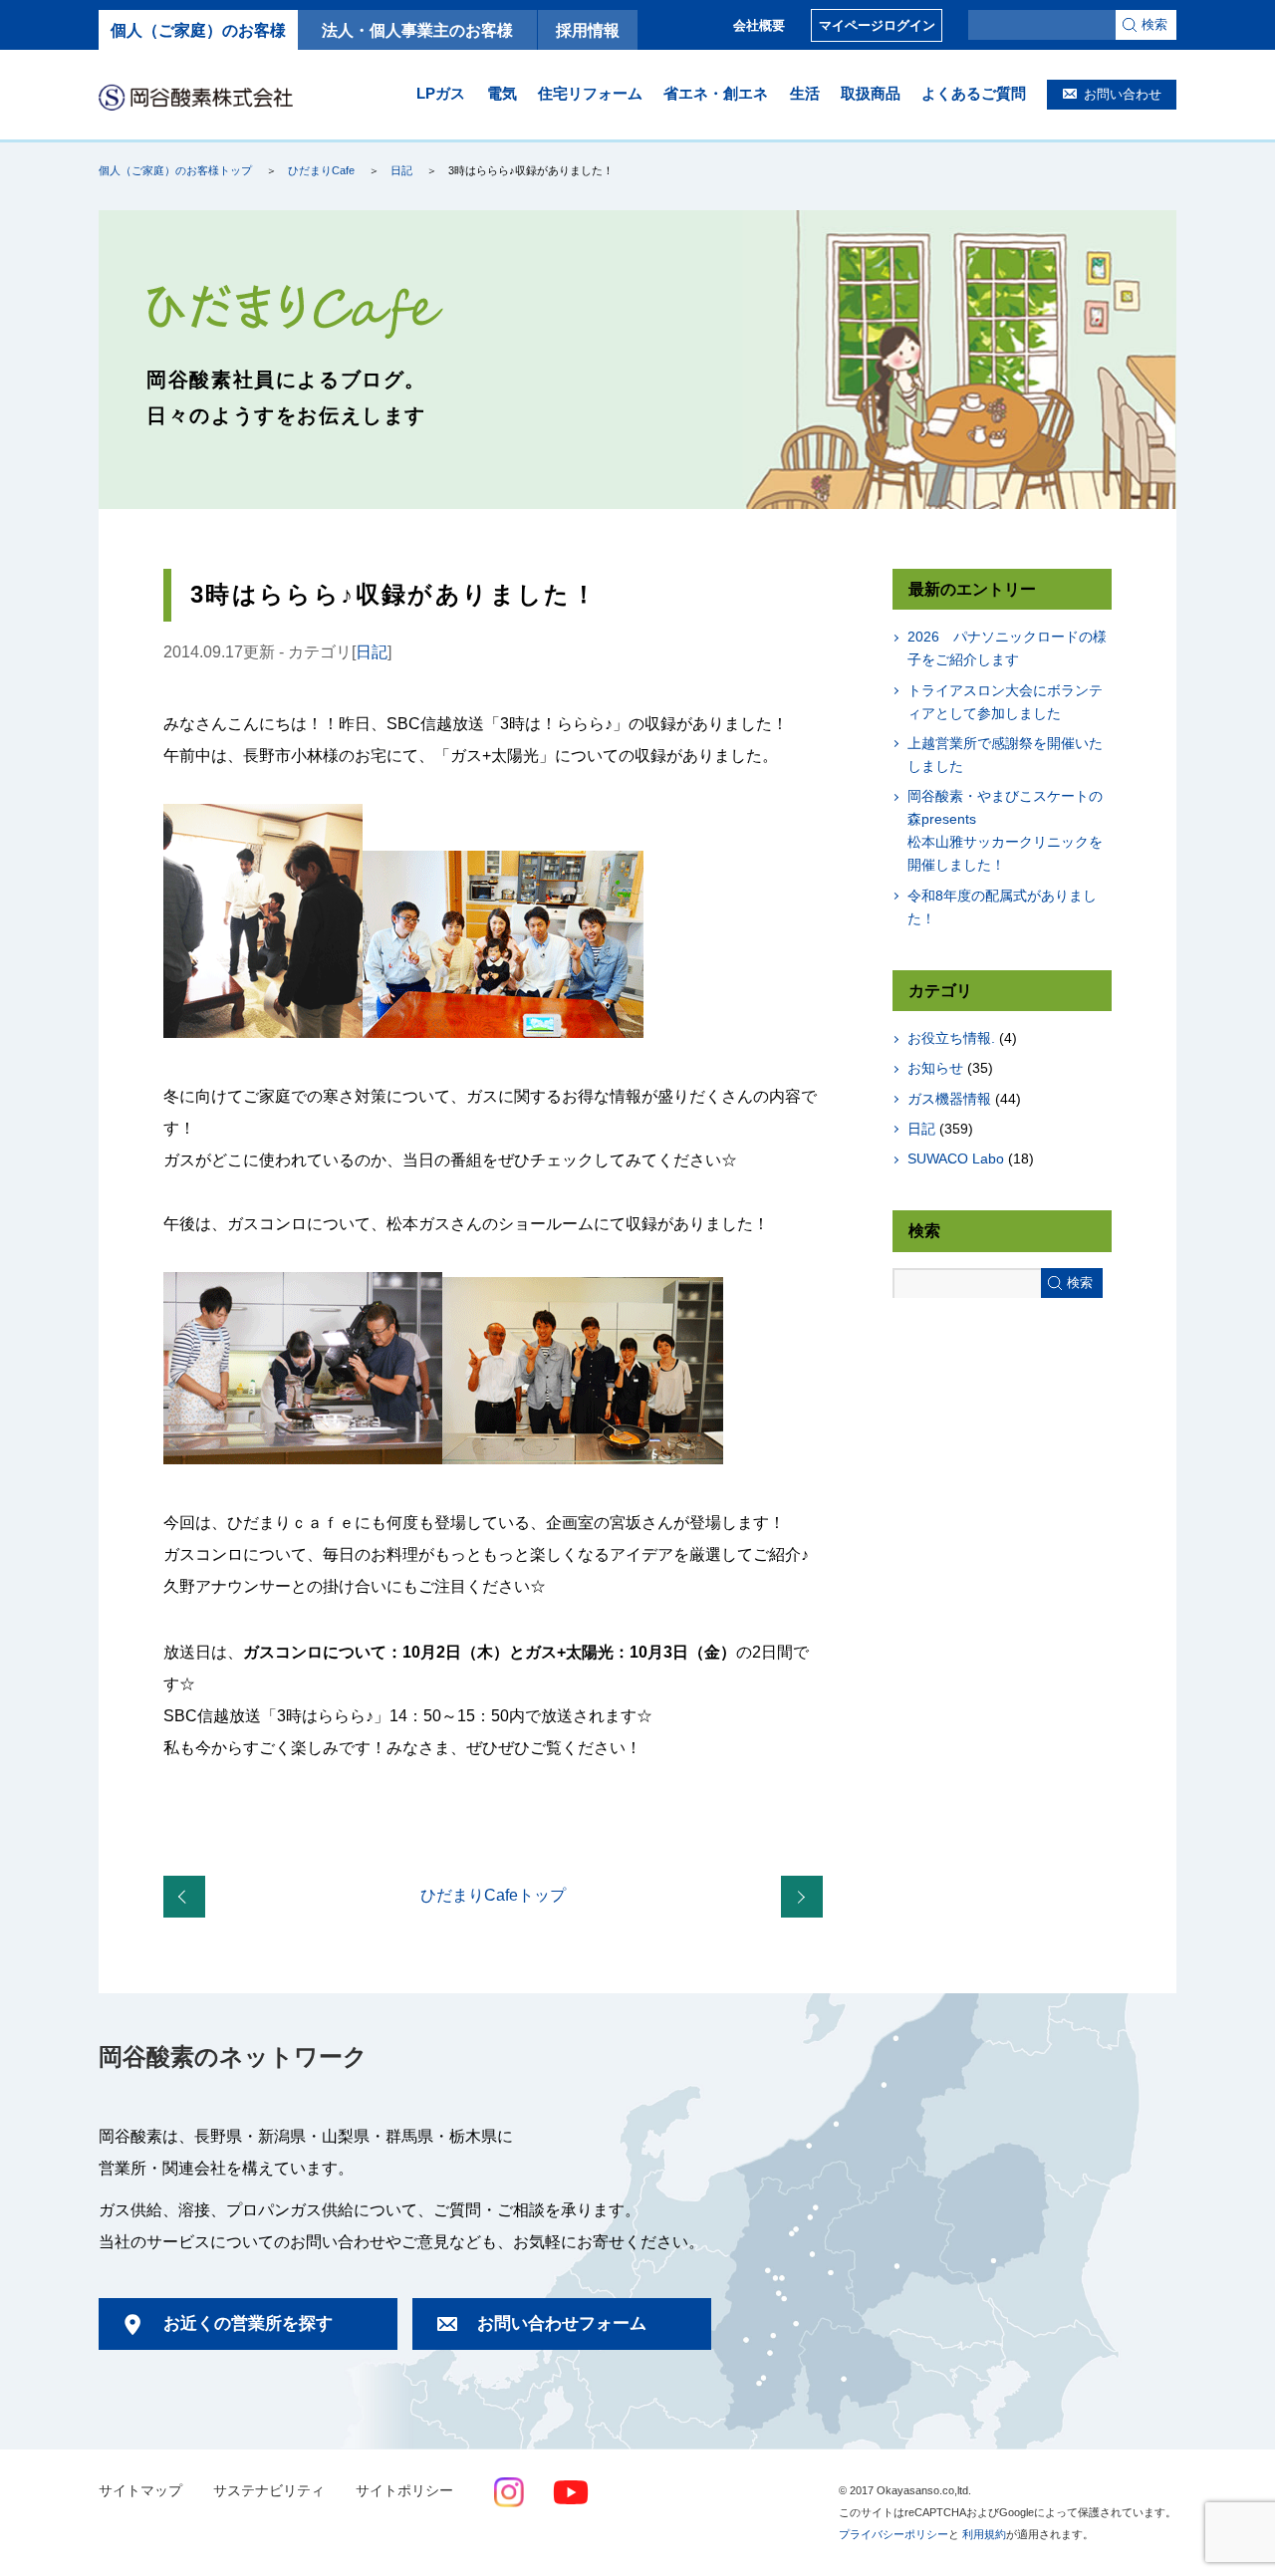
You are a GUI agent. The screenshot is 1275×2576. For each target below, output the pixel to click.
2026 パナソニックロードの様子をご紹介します (1007, 648)
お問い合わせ (1123, 94)
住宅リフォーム (590, 93)
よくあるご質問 (974, 93)
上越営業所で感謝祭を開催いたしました (1005, 755)
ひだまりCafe (321, 170)
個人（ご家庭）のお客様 (198, 30)
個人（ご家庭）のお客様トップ (175, 170)
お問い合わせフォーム (562, 2323)
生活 (805, 93)
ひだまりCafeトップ (493, 1895)
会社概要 (759, 25)
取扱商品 (871, 93)
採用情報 (588, 30)
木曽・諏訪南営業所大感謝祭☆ (806, 1898)
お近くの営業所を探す (248, 2323)
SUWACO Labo (956, 1159)
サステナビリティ (269, 2491)
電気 (502, 93)
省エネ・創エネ (716, 93)
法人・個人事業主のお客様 (417, 30)
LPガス (441, 93)
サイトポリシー (404, 2491)
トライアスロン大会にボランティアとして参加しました (1005, 702)
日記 (401, 170)
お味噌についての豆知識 (188, 1898)
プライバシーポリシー (893, 2534)
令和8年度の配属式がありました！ (1002, 907)
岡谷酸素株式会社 (196, 97)
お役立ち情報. (951, 1038)
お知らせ (935, 1068)
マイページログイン (877, 25)
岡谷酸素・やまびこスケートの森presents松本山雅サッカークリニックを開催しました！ (1005, 830)
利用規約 (984, 2534)
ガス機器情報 (949, 1099)
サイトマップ (140, 2491)
